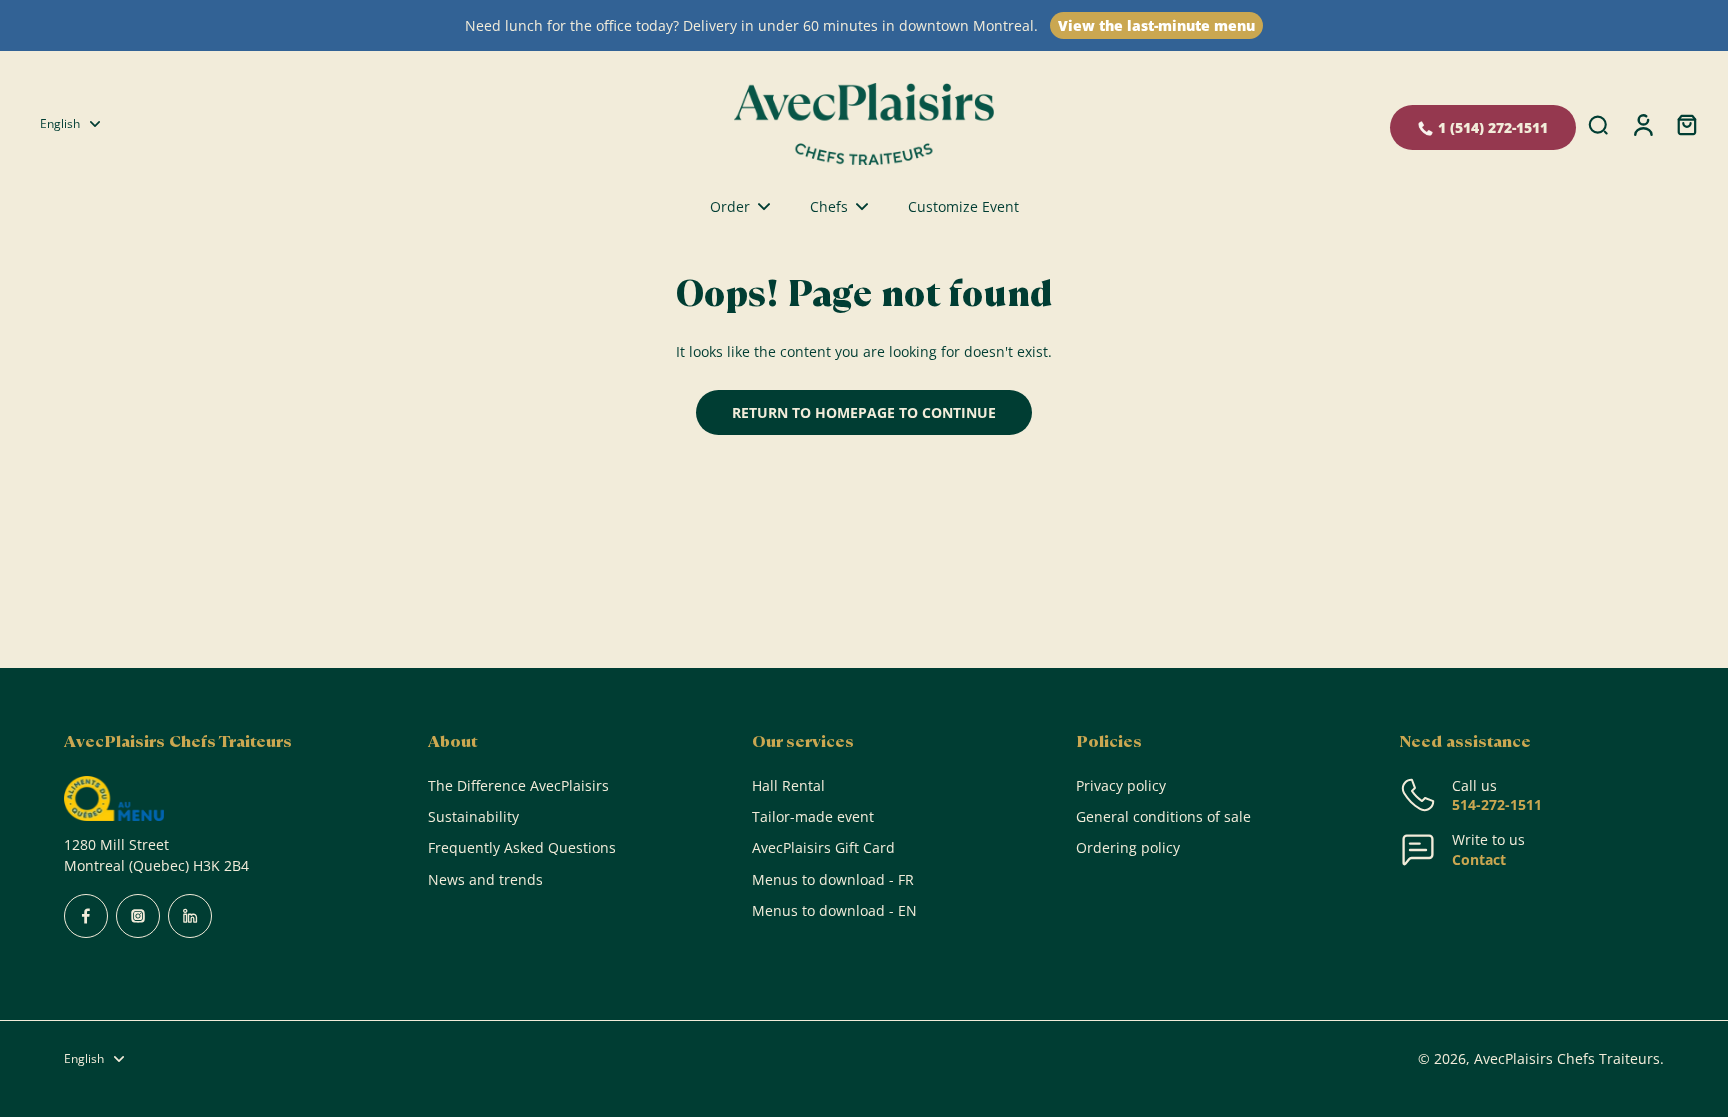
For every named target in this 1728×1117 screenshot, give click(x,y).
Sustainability (473, 816)
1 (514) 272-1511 (1493, 127)
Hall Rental (788, 785)
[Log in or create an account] (1642, 123)
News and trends (485, 879)
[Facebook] (86, 916)
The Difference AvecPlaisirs (518, 785)
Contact (1479, 859)
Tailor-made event (813, 816)
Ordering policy (1128, 847)
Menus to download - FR (833, 879)
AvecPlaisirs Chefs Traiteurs (1567, 1058)
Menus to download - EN (834, 910)
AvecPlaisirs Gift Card (823, 847)
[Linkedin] (190, 916)
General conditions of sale (1163, 816)
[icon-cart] (1686, 124)
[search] (1598, 124)
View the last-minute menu (1156, 25)
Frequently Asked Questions (522, 847)
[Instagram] (138, 916)
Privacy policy (1121, 785)
